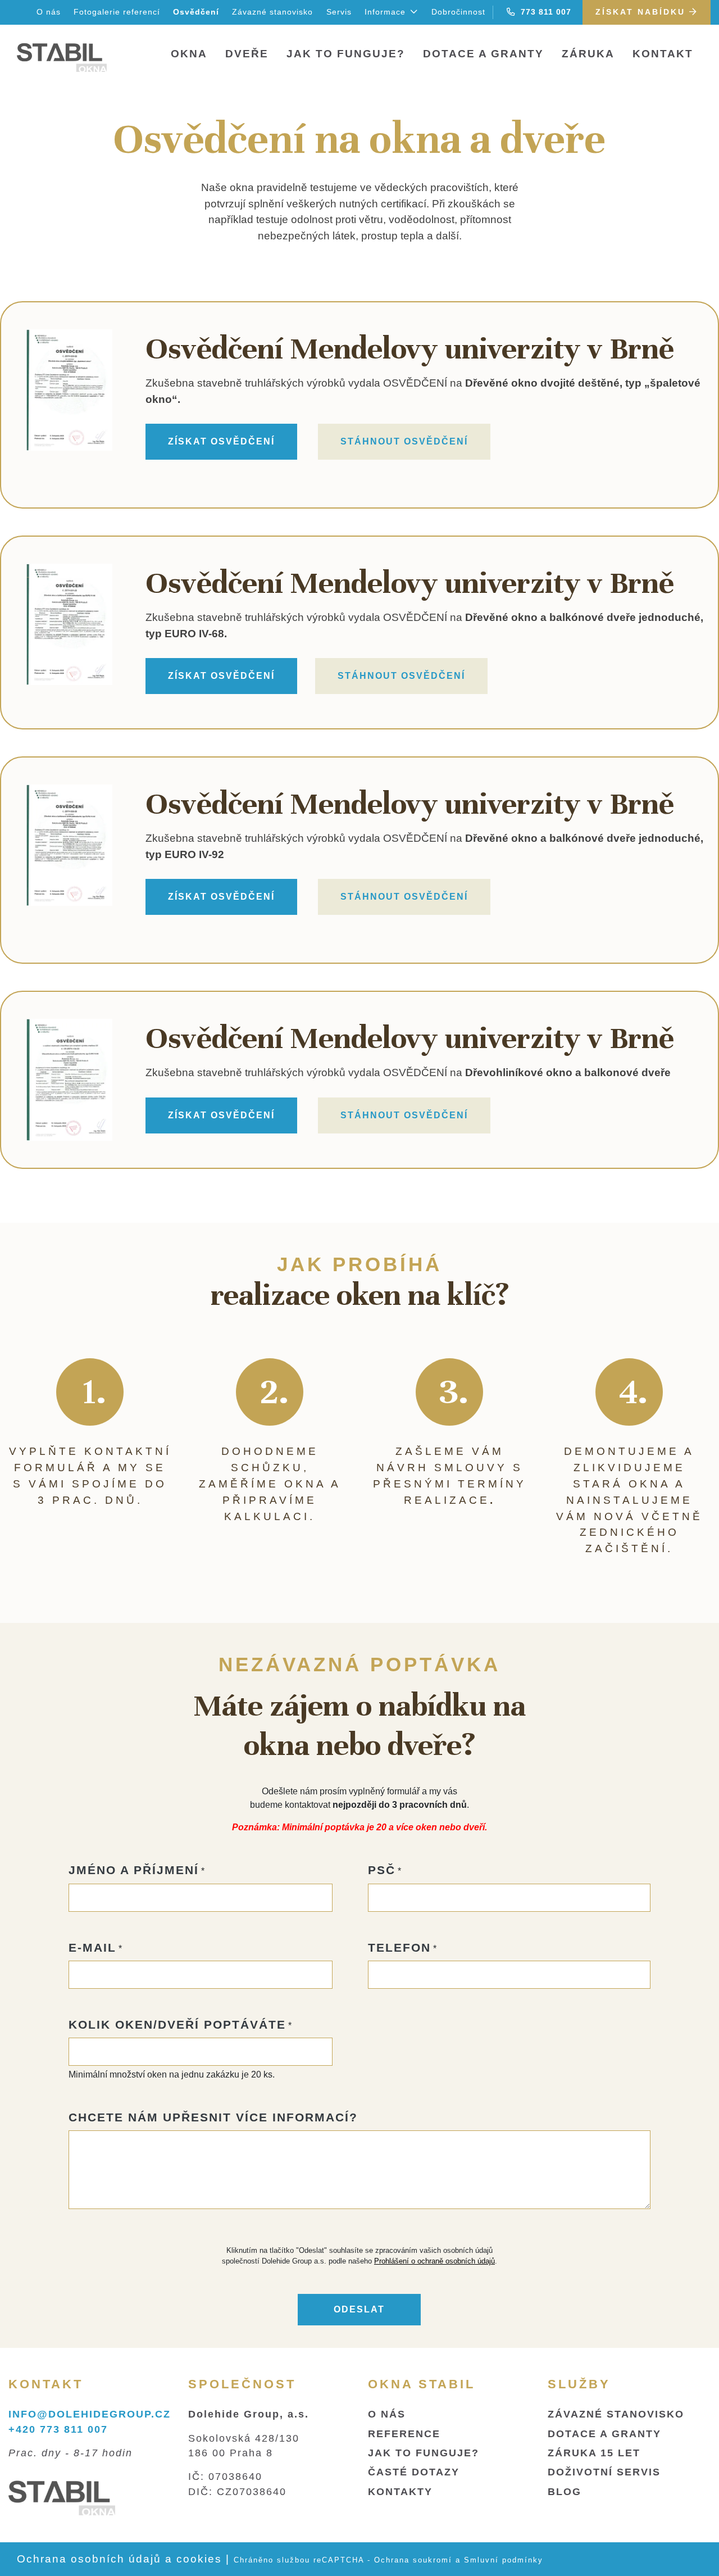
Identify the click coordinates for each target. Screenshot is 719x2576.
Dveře (247, 54)
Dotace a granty (483, 54)
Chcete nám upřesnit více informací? (213, 2117)
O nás (49, 12)
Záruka (588, 54)
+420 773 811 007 (58, 2429)
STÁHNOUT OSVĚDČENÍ (404, 441)
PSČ (382, 1870)
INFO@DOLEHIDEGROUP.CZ (90, 2414)
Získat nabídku (642, 12)
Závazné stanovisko (272, 12)
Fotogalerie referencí (117, 12)
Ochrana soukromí (413, 2560)
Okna (189, 54)
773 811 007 (543, 12)
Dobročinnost (458, 12)
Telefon (399, 1947)
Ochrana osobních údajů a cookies (119, 2559)
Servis (339, 12)
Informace (386, 12)
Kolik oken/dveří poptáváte (177, 2024)
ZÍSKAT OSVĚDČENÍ (221, 441)
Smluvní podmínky (504, 2560)
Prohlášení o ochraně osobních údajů (434, 2261)
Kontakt (663, 54)
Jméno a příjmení (134, 1870)
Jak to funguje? (346, 54)
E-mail (92, 1947)
